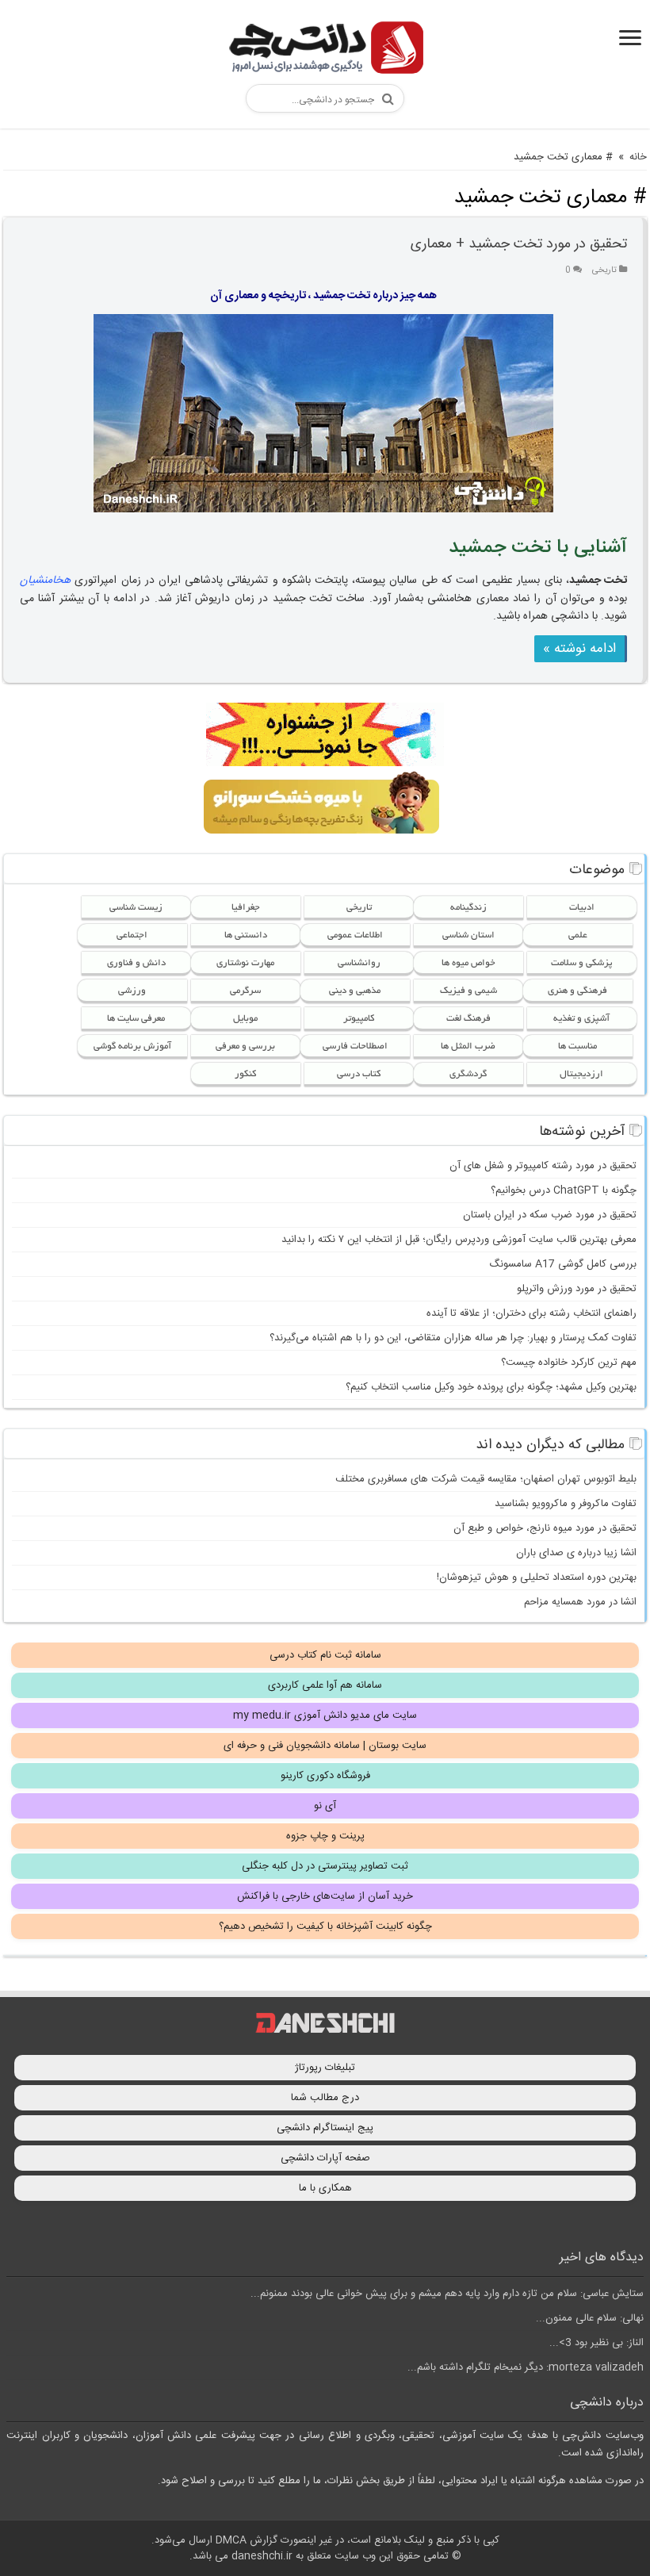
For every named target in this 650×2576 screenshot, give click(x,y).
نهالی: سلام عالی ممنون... (590, 2318)
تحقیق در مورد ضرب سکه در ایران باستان (550, 1215)
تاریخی (604, 270)
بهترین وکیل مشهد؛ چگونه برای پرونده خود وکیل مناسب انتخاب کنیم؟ (491, 1387)
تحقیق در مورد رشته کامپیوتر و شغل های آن (543, 1166)
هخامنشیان (45, 581)
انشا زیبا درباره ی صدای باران (576, 1553)
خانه (638, 157)
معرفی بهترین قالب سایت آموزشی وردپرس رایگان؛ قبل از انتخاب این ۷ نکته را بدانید (459, 1240)
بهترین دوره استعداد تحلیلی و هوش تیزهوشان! (537, 1577)
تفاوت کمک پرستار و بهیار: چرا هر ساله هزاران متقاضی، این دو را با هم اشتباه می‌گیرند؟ (453, 1338)
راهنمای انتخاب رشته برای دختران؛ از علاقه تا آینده (531, 1313)
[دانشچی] (325, 50)
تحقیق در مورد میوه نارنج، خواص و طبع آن (545, 1528)
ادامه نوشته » (579, 649)
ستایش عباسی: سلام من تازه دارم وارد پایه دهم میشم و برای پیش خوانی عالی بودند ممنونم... (447, 2294)
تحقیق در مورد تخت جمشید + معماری (519, 244)
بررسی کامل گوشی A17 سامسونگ (563, 1264)
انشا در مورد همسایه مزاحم (580, 1602)
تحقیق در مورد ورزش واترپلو (577, 1289)
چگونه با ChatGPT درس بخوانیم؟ (564, 1190)
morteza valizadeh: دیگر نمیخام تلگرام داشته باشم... (526, 2367)
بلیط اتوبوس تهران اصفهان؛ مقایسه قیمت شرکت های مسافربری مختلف (486, 1479)
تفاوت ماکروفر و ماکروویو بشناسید (566, 1504)
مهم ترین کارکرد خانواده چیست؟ (569, 1363)
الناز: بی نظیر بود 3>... (596, 2343)
